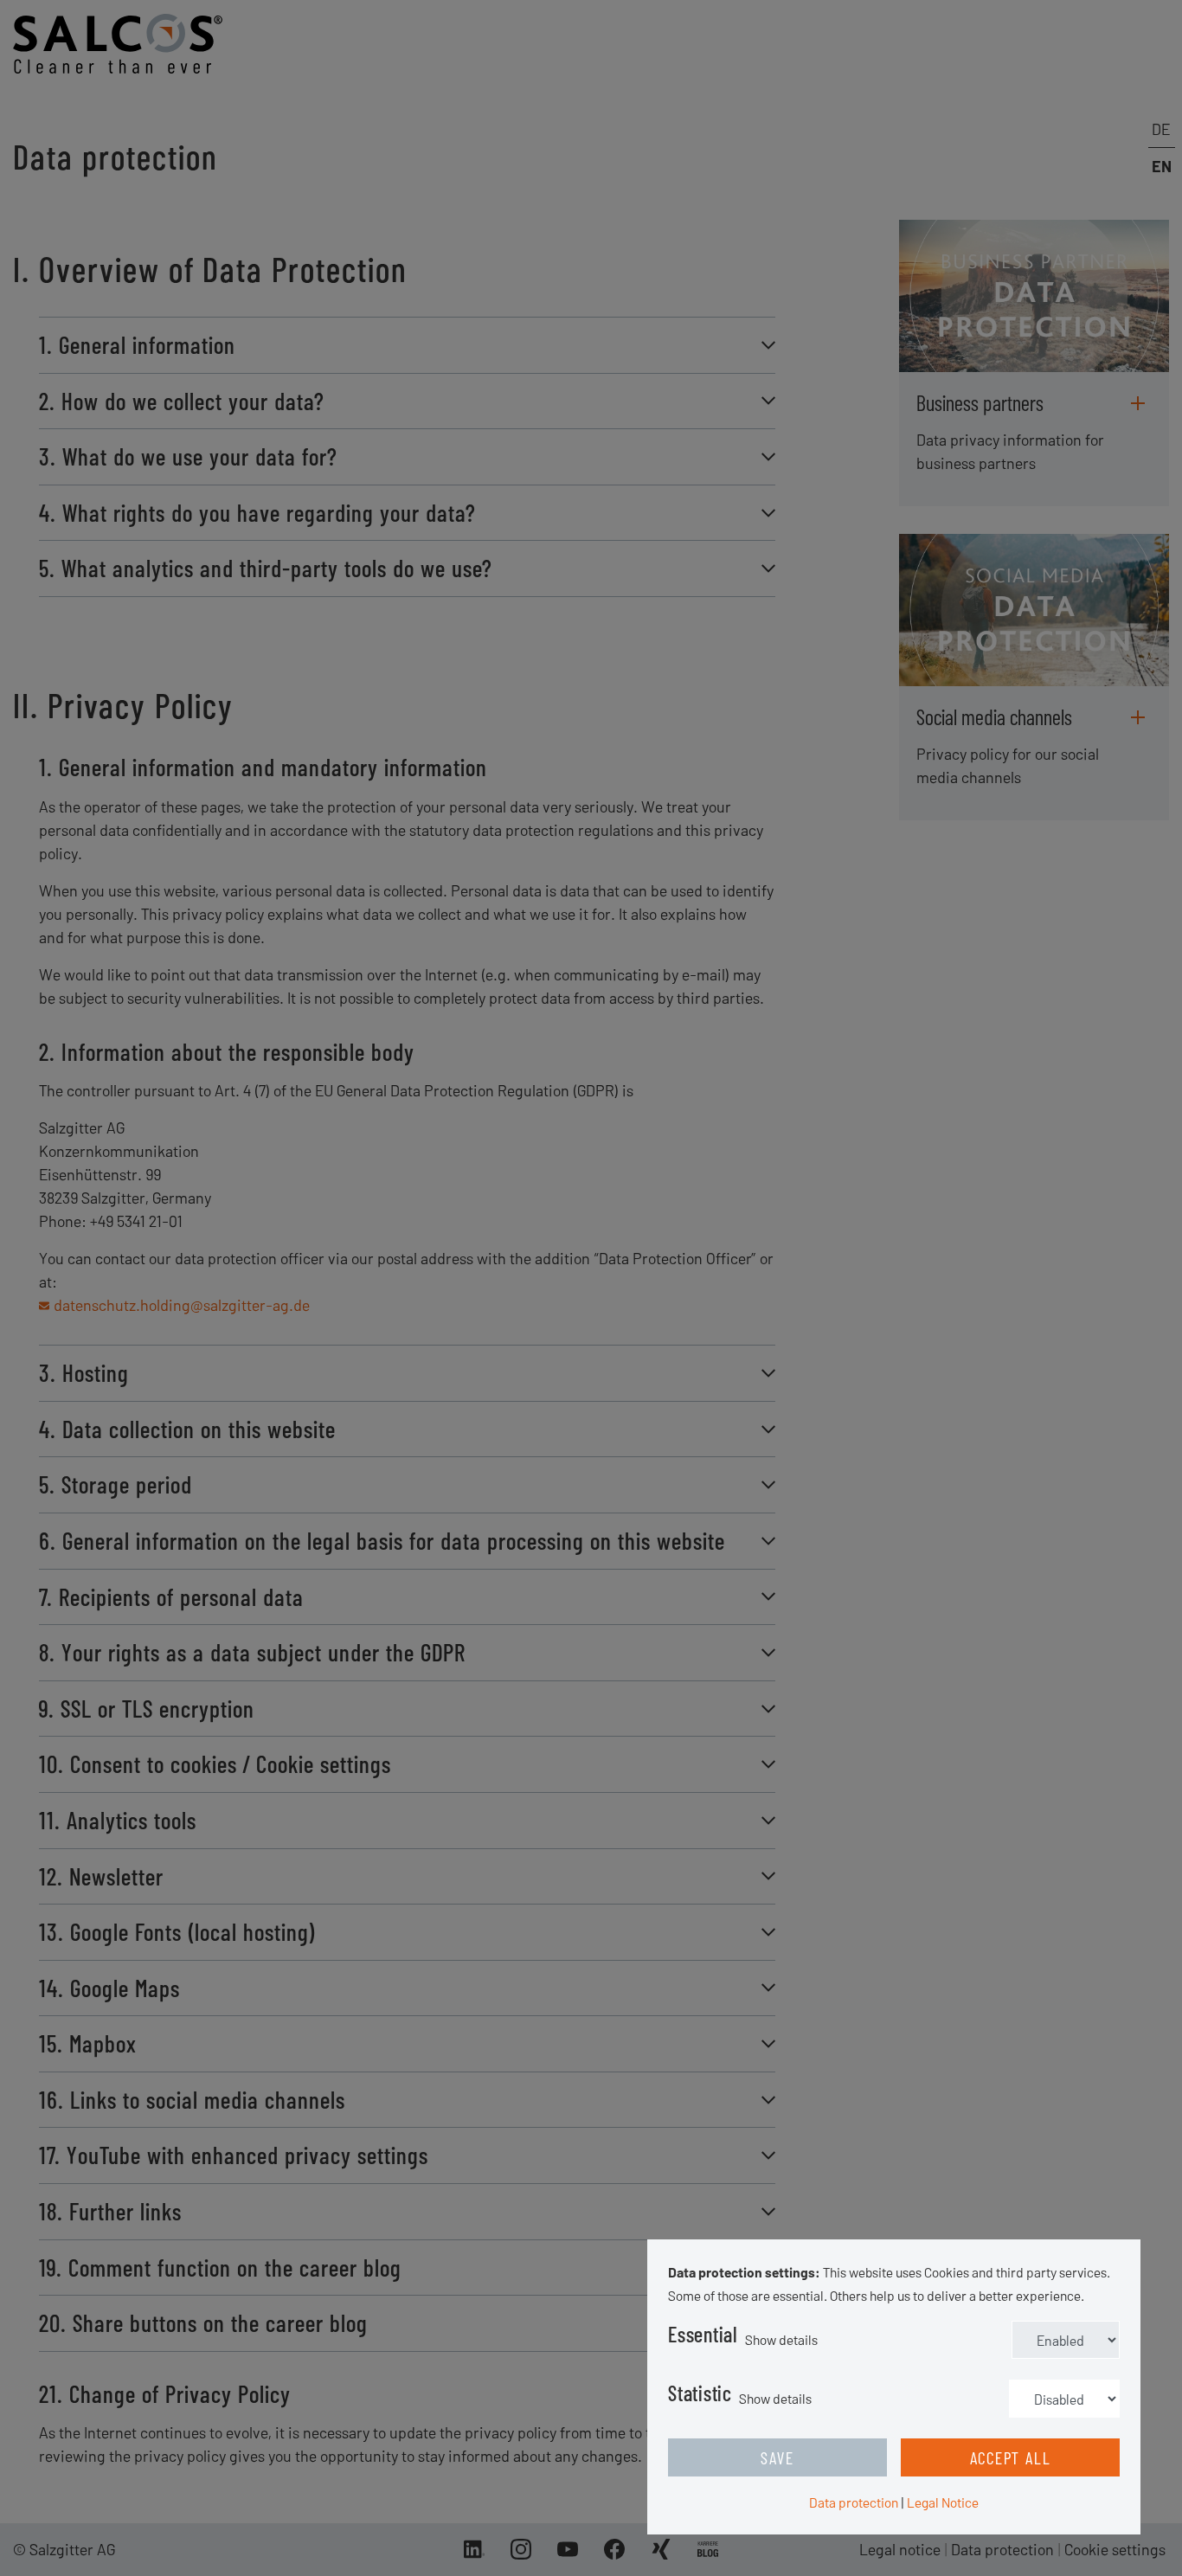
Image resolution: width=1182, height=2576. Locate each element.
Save (777, 2457)
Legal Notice (943, 2502)
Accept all (1011, 2457)
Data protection (854, 2502)
